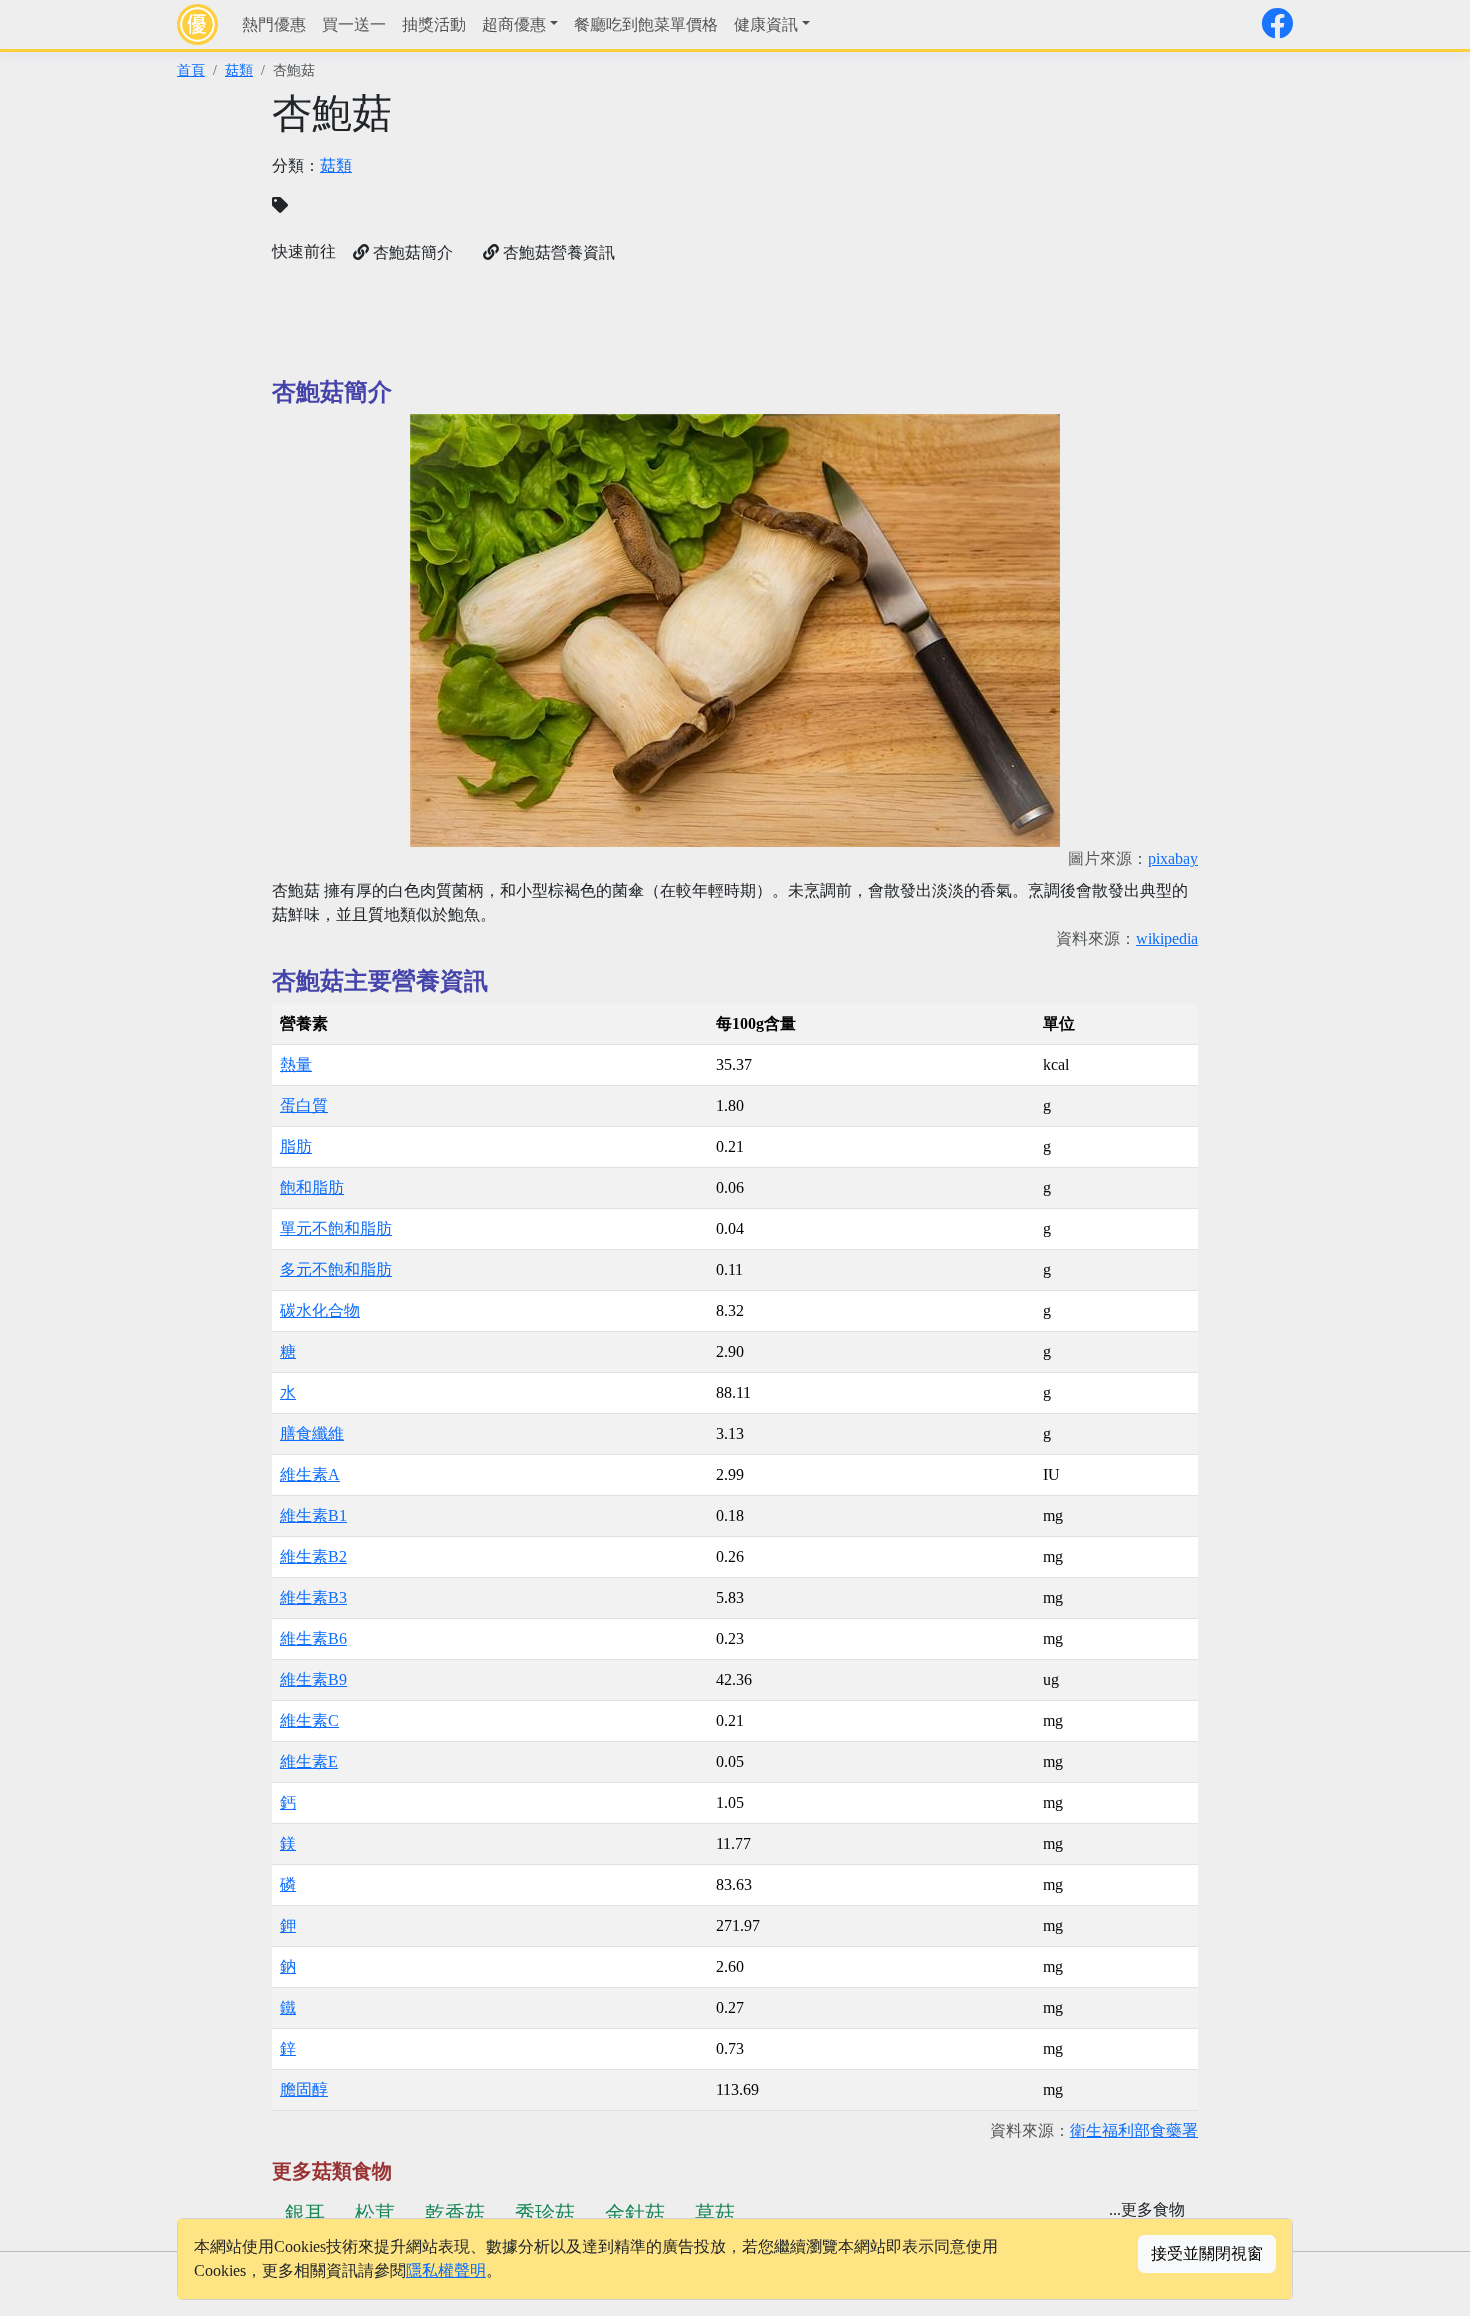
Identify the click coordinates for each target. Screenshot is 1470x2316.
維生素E (309, 1761)
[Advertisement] (972, 230)
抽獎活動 (434, 24)
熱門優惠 (274, 24)
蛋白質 (304, 1105)
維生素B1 (313, 1515)
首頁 (191, 70)
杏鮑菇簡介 (411, 252)
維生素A (310, 1474)
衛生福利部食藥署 (1134, 2130)
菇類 (239, 70)
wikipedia (1167, 938)
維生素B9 (313, 1679)
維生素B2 (313, 1556)
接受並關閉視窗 (1207, 2253)
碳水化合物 (320, 1310)
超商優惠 (514, 24)
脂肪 (296, 1146)
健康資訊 (766, 24)
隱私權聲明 (446, 2270)
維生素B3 (313, 1597)
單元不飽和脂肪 (336, 1228)
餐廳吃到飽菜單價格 (646, 24)
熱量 (296, 1064)
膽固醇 (304, 2089)
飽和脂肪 (312, 1187)
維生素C (309, 1720)
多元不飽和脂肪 (336, 1269)
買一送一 (354, 24)
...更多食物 (1147, 2209)
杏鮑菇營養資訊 (557, 252)
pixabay (1173, 858)
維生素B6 (313, 1638)
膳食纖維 (312, 1433)
